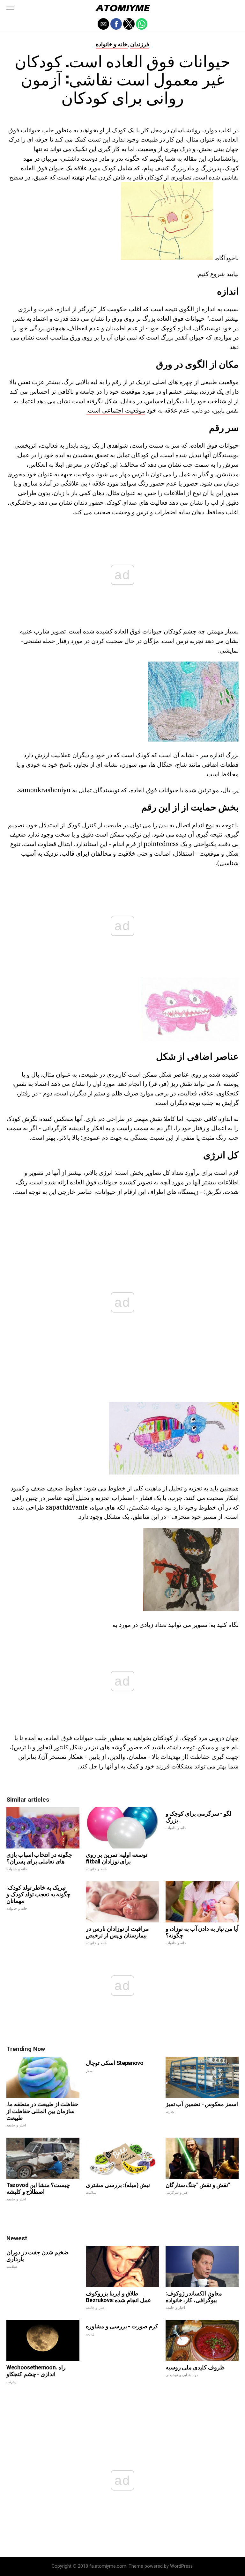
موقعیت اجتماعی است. (116, 410)
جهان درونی (224, 1738)
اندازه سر (212, 755)
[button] (10, 8)
